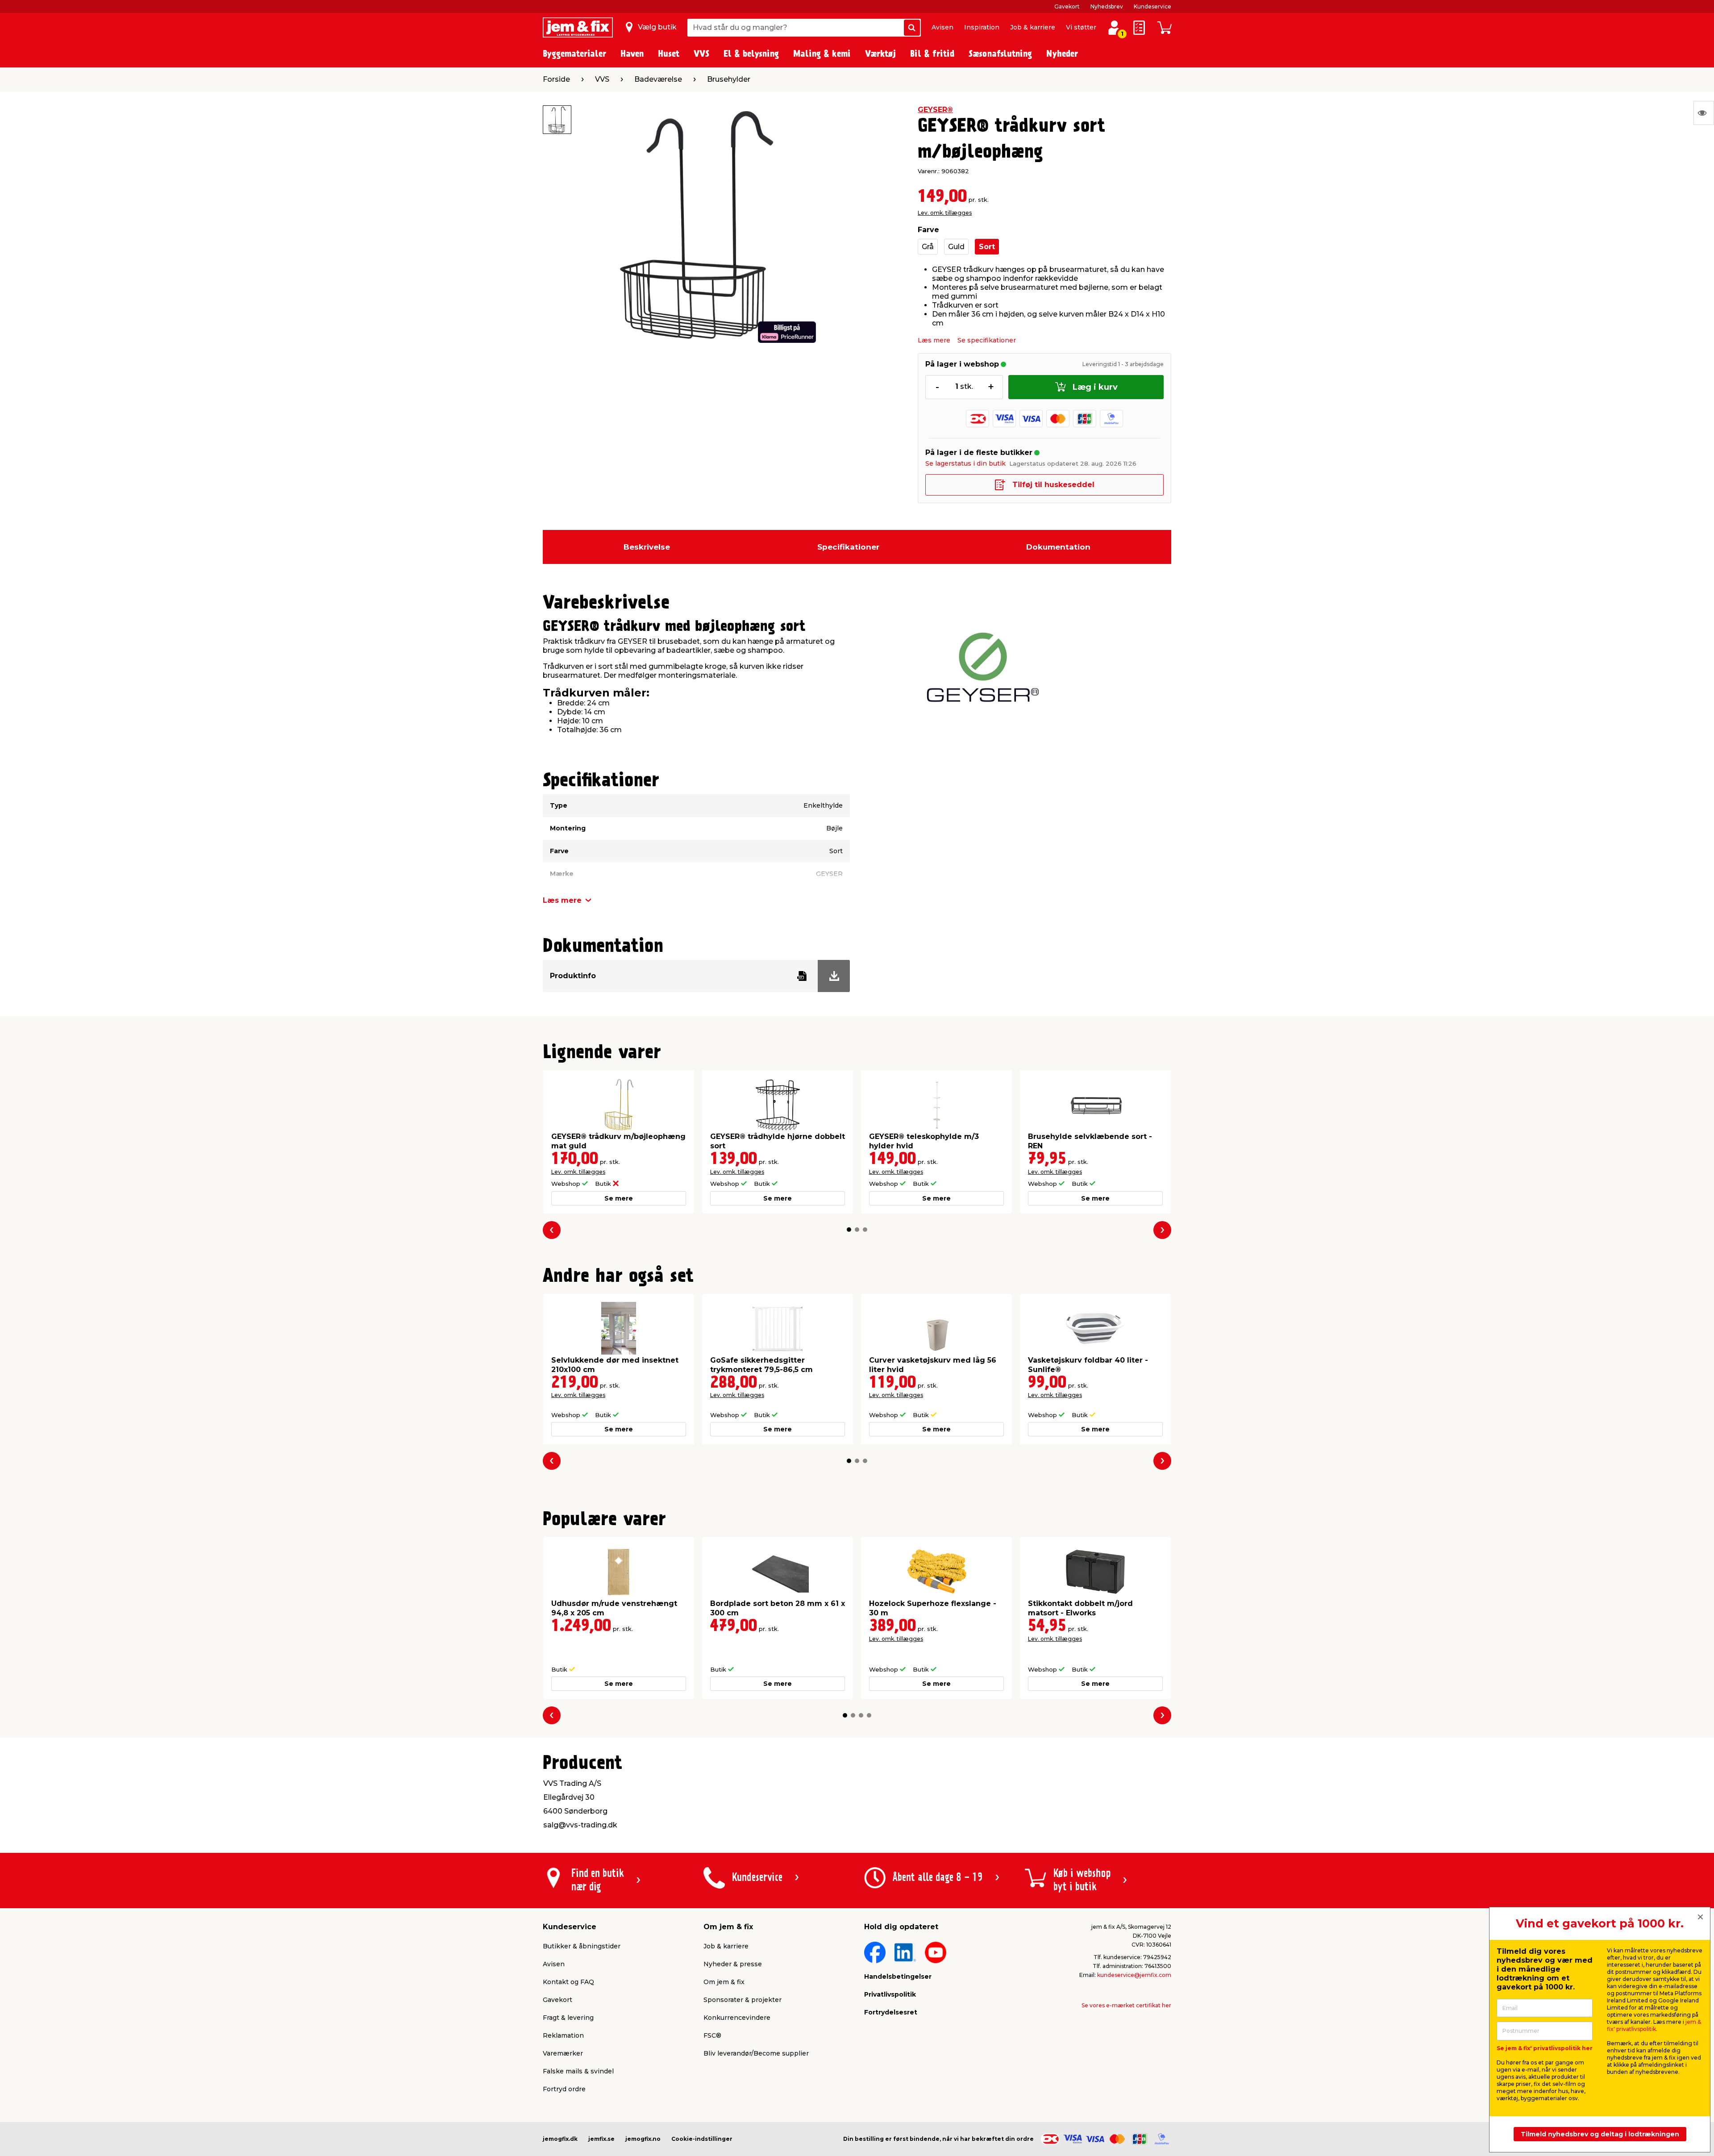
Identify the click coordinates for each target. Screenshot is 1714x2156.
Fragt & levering (568, 2018)
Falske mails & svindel (578, 2071)
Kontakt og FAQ (568, 1982)
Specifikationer (848, 547)
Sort (987, 247)
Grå (928, 247)
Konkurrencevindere (737, 2018)
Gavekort (1067, 6)
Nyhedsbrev (1107, 6)
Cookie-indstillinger (702, 2139)
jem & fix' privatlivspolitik (1654, 2025)
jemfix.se (601, 2139)
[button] (849, 1230)
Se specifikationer (987, 340)
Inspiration (982, 27)
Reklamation (563, 2035)
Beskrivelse (647, 547)
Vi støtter (1081, 27)
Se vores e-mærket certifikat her (1126, 2005)
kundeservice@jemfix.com (1134, 1975)
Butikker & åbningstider (582, 1946)
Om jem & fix (724, 1982)
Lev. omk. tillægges (945, 213)
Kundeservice (1152, 6)
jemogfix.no (643, 2139)
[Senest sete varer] (1704, 113)
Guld (956, 247)
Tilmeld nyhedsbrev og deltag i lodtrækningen (1600, 2134)
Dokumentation (1058, 547)
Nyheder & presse (733, 1964)
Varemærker (563, 2053)
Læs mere (934, 340)
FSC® (712, 2035)
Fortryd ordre (564, 2089)
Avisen (942, 27)
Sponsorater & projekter (743, 2000)
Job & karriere (1033, 27)
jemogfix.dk (560, 2139)
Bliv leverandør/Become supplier (756, 2053)
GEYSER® (935, 110)
